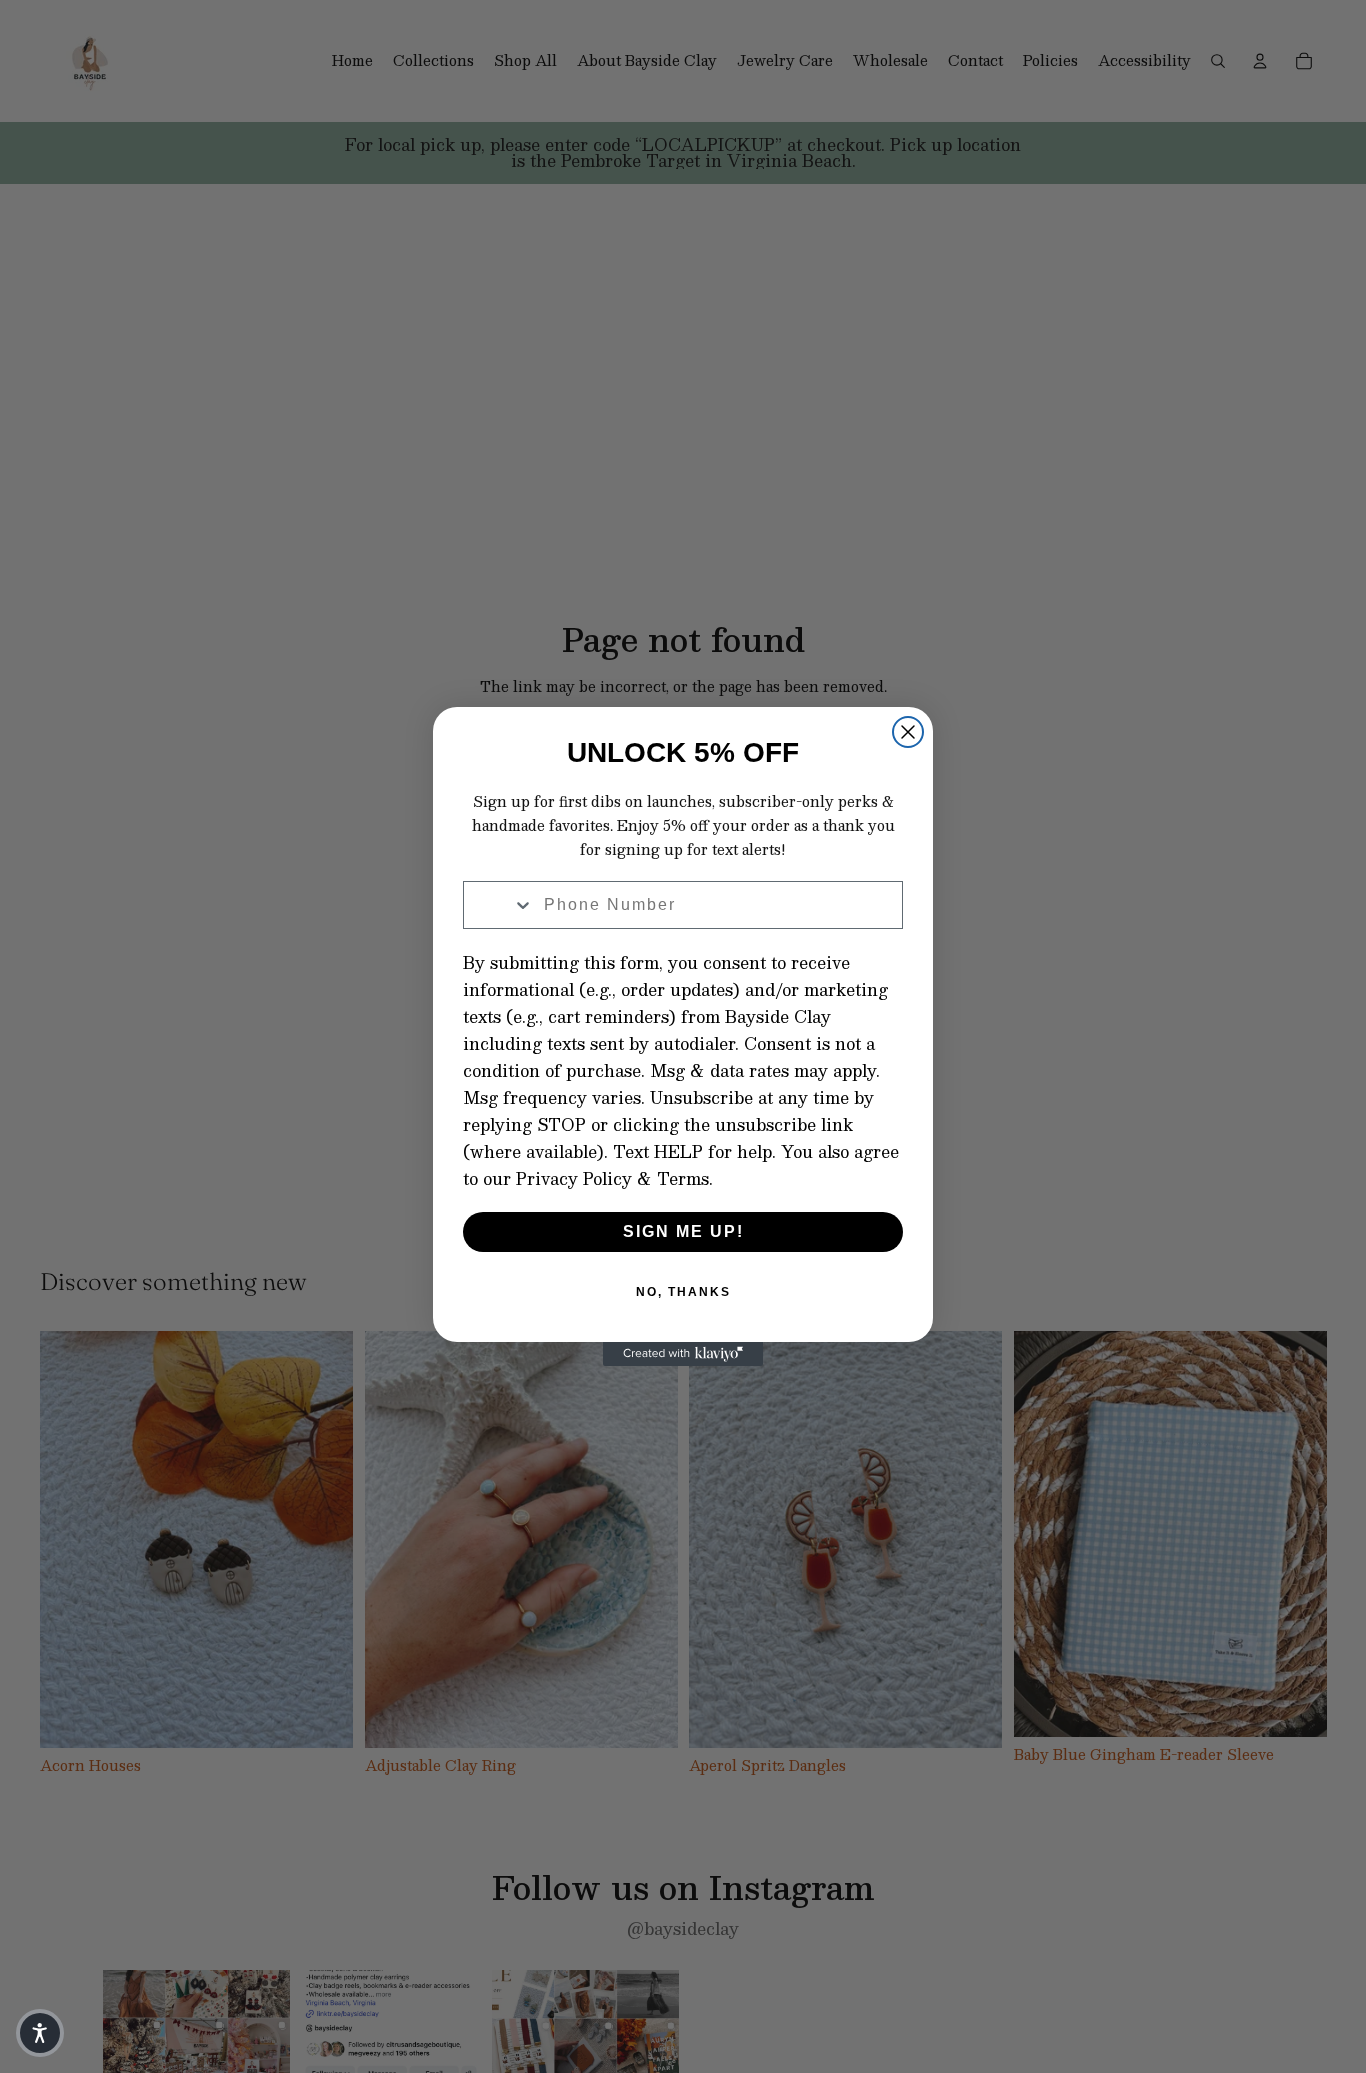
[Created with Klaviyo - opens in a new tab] (683, 1354)
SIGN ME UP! (683, 1231)
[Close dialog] (908, 732)
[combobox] (499, 905)
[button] (40, 2033)
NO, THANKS (683, 1292)
